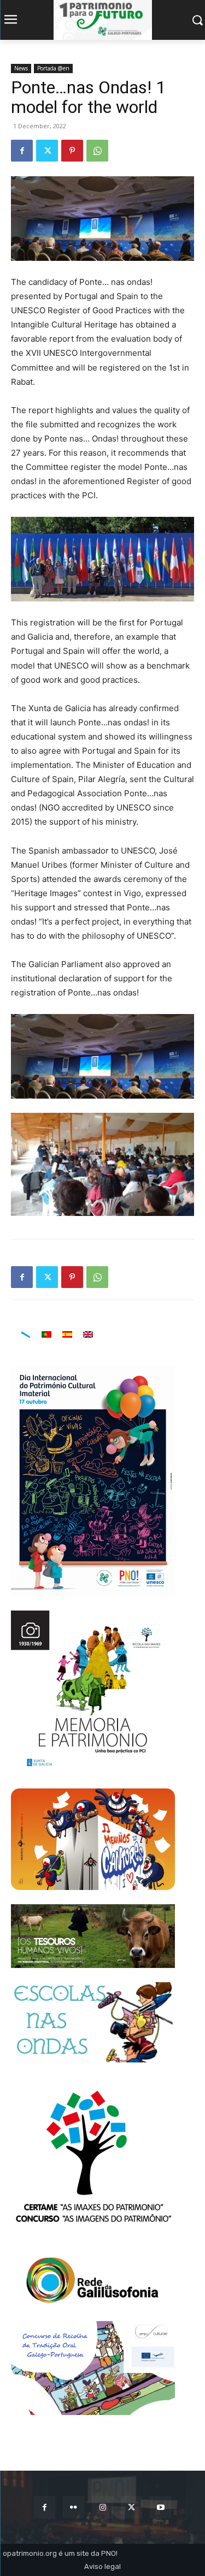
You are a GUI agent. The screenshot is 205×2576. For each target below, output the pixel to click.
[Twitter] (47, 151)
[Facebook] (22, 151)
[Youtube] (160, 2507)
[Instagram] (102, 2507)
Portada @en (53, 68)
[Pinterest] (72, 151)
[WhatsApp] (97, 151)
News (21, 68)
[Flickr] (74, 2507)
